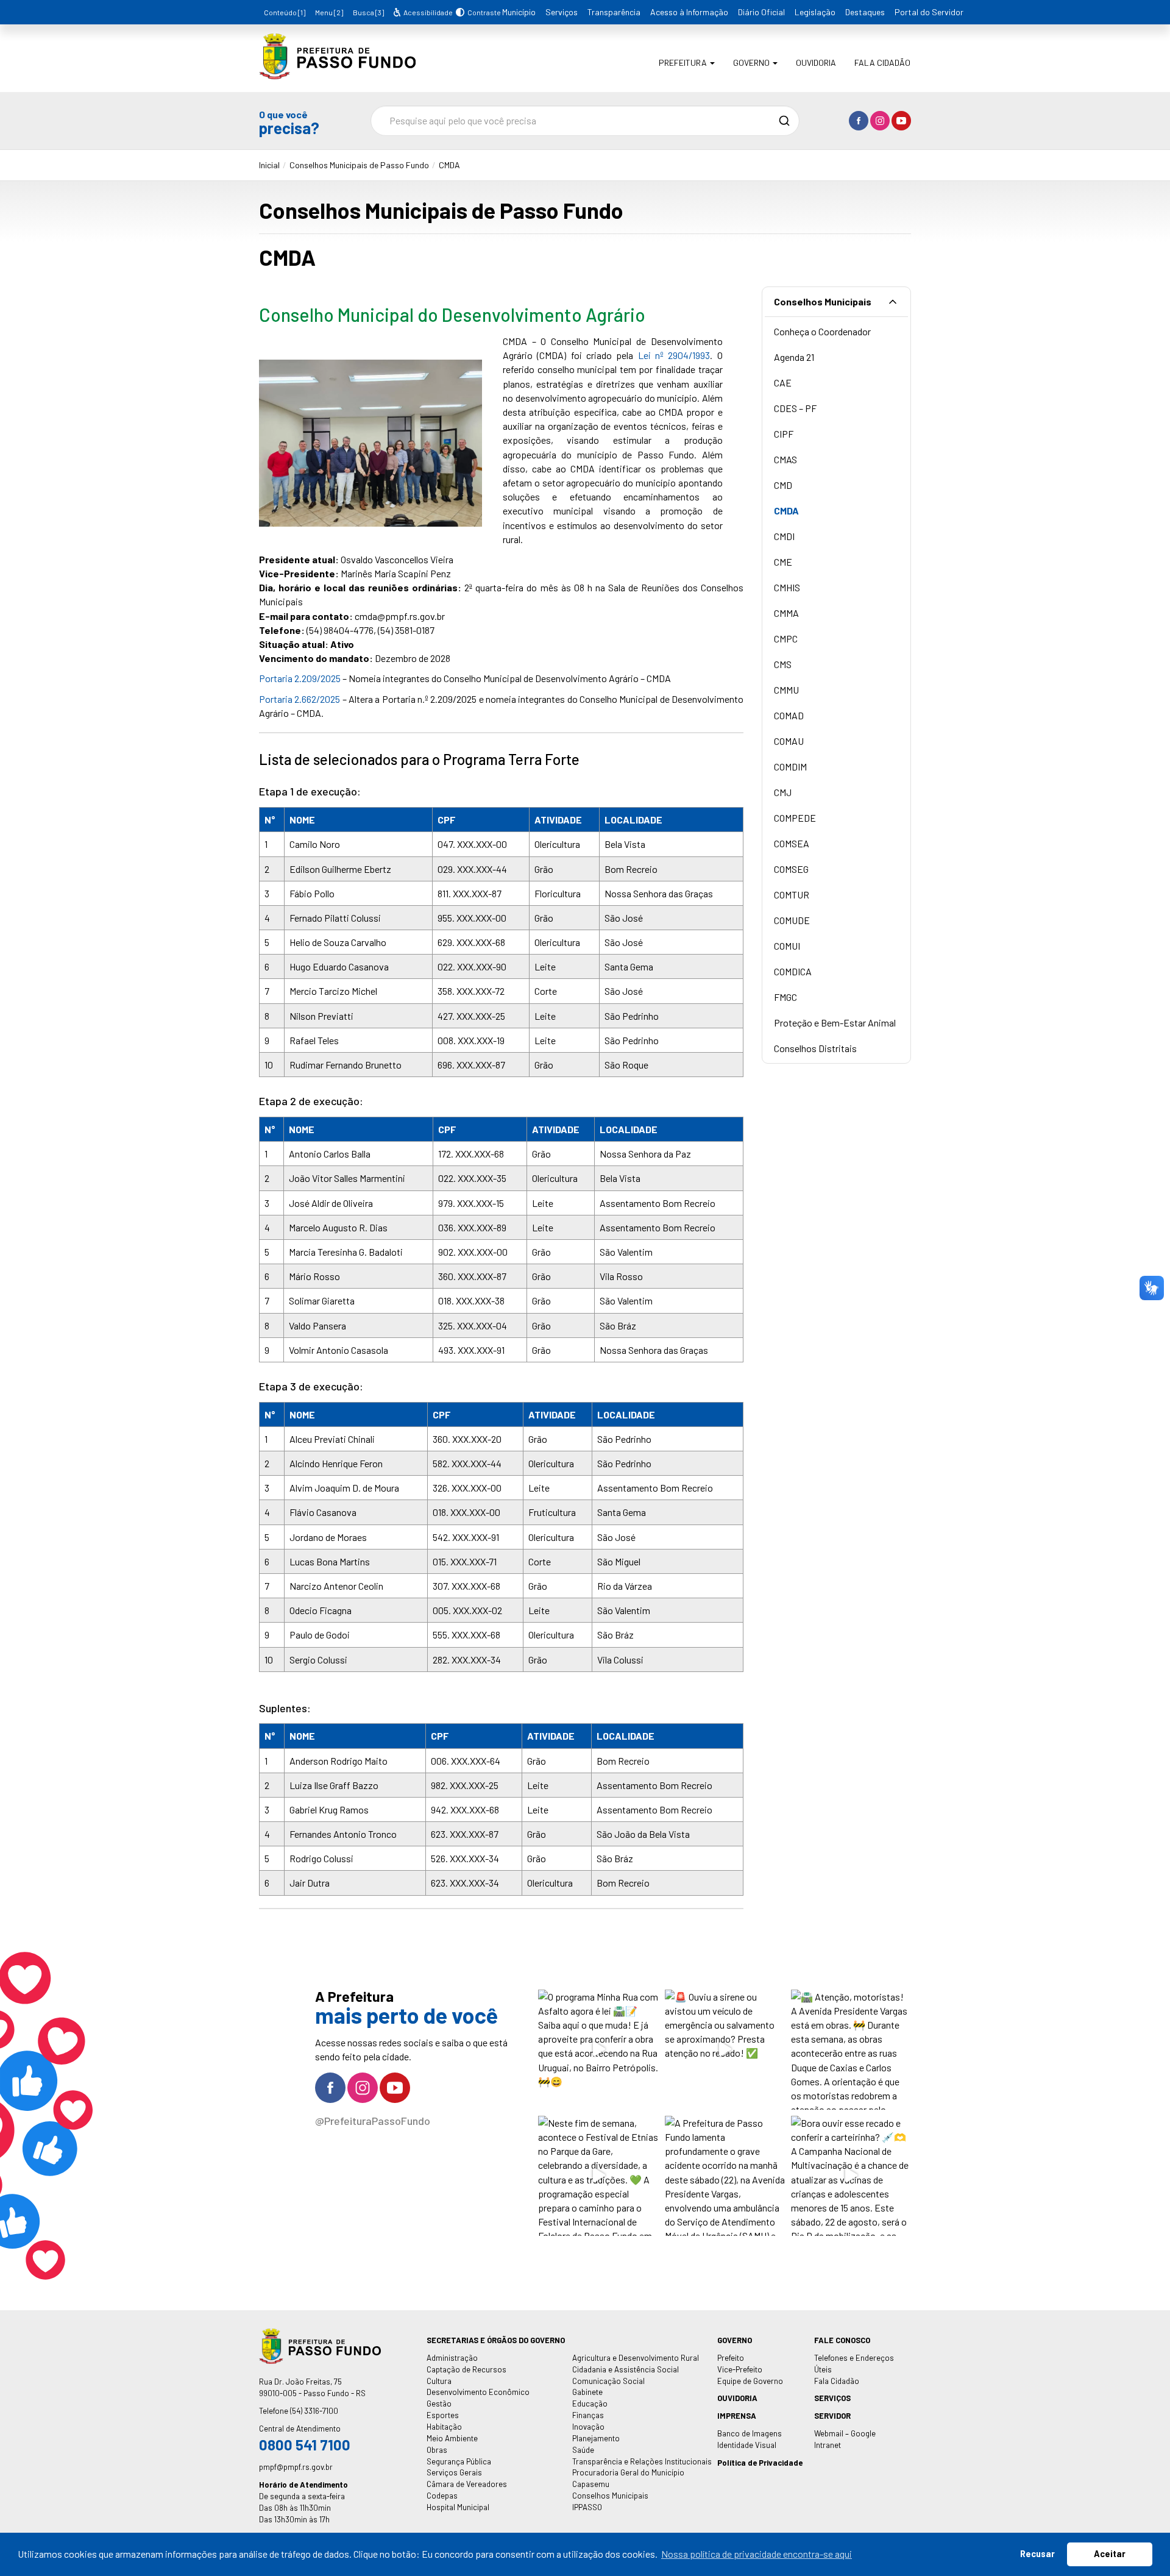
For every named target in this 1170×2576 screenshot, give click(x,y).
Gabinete (587, 2392)
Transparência (614, 12)
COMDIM (790, 767)
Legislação (815, 12)
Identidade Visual (747, 2445)
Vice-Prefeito (740, 2369)
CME (783, 562)
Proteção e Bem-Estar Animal (835, 1023)
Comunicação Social (608, 2381)
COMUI (787, 946)
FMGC (785, 997)
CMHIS (787, 587)
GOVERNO (735, 2340)
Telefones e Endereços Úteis (854, 2364)
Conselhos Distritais (815, 1048)
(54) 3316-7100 (314, 2411)
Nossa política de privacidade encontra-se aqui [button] (757, 2554)
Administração (452, 2358)
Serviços (562, 12)
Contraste (482, 12)
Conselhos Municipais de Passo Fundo (359, 165)
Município (519, 12)
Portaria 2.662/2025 (300, 699)
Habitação (444, 2427)
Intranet (828, 2445)
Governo (752, 62)
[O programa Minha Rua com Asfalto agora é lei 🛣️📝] (598, 2050)
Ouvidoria (816, 62)
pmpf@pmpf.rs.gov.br (296, 2467)
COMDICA (793, 971)
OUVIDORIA (737, 2398)
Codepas (442, 2496)
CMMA (786, 613)
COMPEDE (795, 818)
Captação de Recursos (466, 2369)
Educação (590, 2403)
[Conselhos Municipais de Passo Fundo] (337, 70)
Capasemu (591, 2484)
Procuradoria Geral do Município (628, 2472)
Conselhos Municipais (823, 301)
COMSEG (791, 869)
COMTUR (792, 895)
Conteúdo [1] (285, 12)
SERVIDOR (832, 2416)
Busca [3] (368, 12)
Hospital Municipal (458, 2507)
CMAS (785, 459)
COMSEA (792, 843)
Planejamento (596, 2438)
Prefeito (731, 2358)
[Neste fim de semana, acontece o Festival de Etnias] (598, 2176)
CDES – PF (795, 408)
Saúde (583, 2450)
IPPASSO (587, 2507)
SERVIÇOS (832, 2398)
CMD (783, 485)
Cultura (439, 2381)
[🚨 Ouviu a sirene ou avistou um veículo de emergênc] (725, 2050)
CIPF (784, 434)
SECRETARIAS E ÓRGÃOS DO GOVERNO (496, 2340)
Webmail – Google (845, 2433)
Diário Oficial (761, 12)
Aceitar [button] (1110, 2554)
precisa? (289, 122)
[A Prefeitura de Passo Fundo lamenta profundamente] (725, 2176)
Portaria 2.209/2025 (300, 678)
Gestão (439, 2403)
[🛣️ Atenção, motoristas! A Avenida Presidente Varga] (851, 2050)
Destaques (865, 12)
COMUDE (792, 920)
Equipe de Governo (750, 2381)
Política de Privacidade (760, 2463)
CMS (783, 664)
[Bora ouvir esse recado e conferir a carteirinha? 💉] (851, 2176)
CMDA (449, 165)
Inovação (588, 2427)
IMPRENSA (737, 2416)
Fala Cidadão (882, 62)
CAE (783, 382)
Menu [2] (329, 12)
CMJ (783, 792)
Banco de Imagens (750, 2433)
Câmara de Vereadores (467, 2484)
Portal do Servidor (929, 12)
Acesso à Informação (689, 12)
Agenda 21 (794, 357)
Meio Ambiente (452, 2438)
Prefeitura (684, 62)
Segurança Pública (459, 2461)
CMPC (786, 639)
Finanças (588, 2415)
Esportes (443, 2415)
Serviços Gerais (454, 2472)
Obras (437, 2450)
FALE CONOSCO (842, 2340)
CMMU (786, 690)
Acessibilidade (427, 12)
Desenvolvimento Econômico (478, 2392)
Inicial (269, 165)
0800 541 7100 (305, 2445)
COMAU (789, 741)
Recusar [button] (1037, 2554)
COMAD (789, 715)
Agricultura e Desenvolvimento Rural (636, 2358)
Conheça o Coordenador (822, 331)
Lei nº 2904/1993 (674, 355)
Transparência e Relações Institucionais (642, 2461)
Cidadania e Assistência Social (626, 2369)
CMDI (784, 536)
